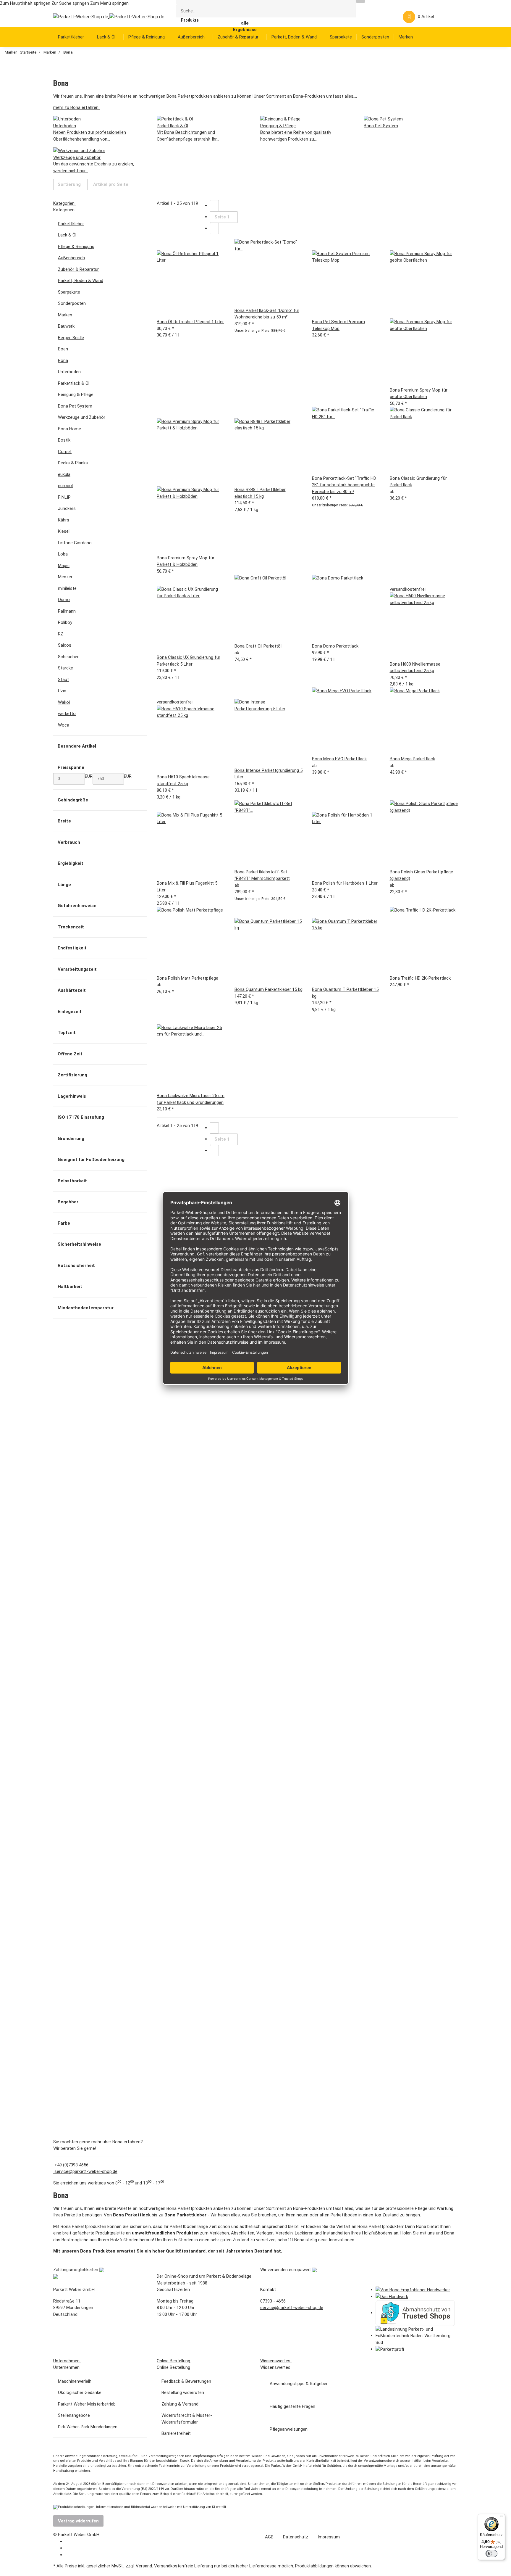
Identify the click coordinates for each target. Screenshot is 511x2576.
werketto (67, 714)
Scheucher (68, 657)
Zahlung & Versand (180, 2404)
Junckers (67, 508)
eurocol (65, 486)
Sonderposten (72, 303)
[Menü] (502, 2517)
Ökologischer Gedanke (80, 2393)
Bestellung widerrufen (183, 2393)
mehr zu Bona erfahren (76, 107)
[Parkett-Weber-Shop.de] (104, 17)
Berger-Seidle (71, 338)
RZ (61, 634)
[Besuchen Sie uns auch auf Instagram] (69, 2555)
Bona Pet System (75, 406)
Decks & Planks (73, 463)
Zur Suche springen (71, 3)
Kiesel (64, 531)
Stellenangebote (74, 2415)
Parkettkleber (71, 224)
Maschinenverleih (75, 2381)
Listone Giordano (75, 543)
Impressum (329, 2537)
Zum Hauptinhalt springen (26, 3)
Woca (64, 725)
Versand (144, 2566)
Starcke (66, 668)
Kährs (64, 520)
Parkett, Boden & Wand (81, 281)
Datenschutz (296, 2537)
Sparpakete (69, 292)
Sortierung (69, 184)
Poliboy (65, 622)
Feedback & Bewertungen (186, 2381)
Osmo (64, 600)
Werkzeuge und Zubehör (82, 417)
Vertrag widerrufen (78, 2521)
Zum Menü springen (109, 3)
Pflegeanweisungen (289, 2429)
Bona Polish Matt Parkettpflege (187, 978)
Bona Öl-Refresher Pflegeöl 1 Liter (190, 322)
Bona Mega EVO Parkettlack (339, 759)
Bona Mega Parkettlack (412, 759)
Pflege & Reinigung (76, 247)
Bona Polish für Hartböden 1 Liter (345, 883)
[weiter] (214, 229)
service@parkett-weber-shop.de (85, 2171)
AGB (269, 2537)
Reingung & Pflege (76, 395)
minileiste (67, 588)
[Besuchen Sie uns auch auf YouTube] (69, 2548)
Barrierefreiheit (176, 2433)
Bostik (64, 440)
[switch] (491, 2554)
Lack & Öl (67, 235)
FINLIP (64, 497)
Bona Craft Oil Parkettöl (258, 646)
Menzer (65, 577)
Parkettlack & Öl (74, 383)
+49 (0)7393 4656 (71, 2165)
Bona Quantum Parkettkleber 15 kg (269, 989)
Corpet (65, 452)
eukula (64, 474)
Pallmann (67, 611)
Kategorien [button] (64, 203)
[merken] (161, 245)
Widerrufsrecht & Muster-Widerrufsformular (187, 2419)
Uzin (62, 691)
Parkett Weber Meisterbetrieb (87, 2404)
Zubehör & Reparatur (78, 269)
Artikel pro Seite (111, 184)
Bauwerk (66, 326)
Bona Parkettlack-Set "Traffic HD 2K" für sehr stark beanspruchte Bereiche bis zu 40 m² (344, 485)
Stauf (64, 680)
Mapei (64, 566)
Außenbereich (71, 258)
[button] (377, 17)
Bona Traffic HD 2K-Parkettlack (420, 978)
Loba (63, 554)
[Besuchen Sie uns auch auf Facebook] (69, 2542)
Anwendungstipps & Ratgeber (299, 2384)
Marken (65, 315)
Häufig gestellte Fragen (292, 2406)
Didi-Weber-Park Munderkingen (88, 2427)
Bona (63, 360)
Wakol (64, 702)
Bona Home (69, 429)
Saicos (65, 645)
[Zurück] (214, 206)
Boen (63, 349)
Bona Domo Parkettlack (335, 646)
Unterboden (69, 372)
